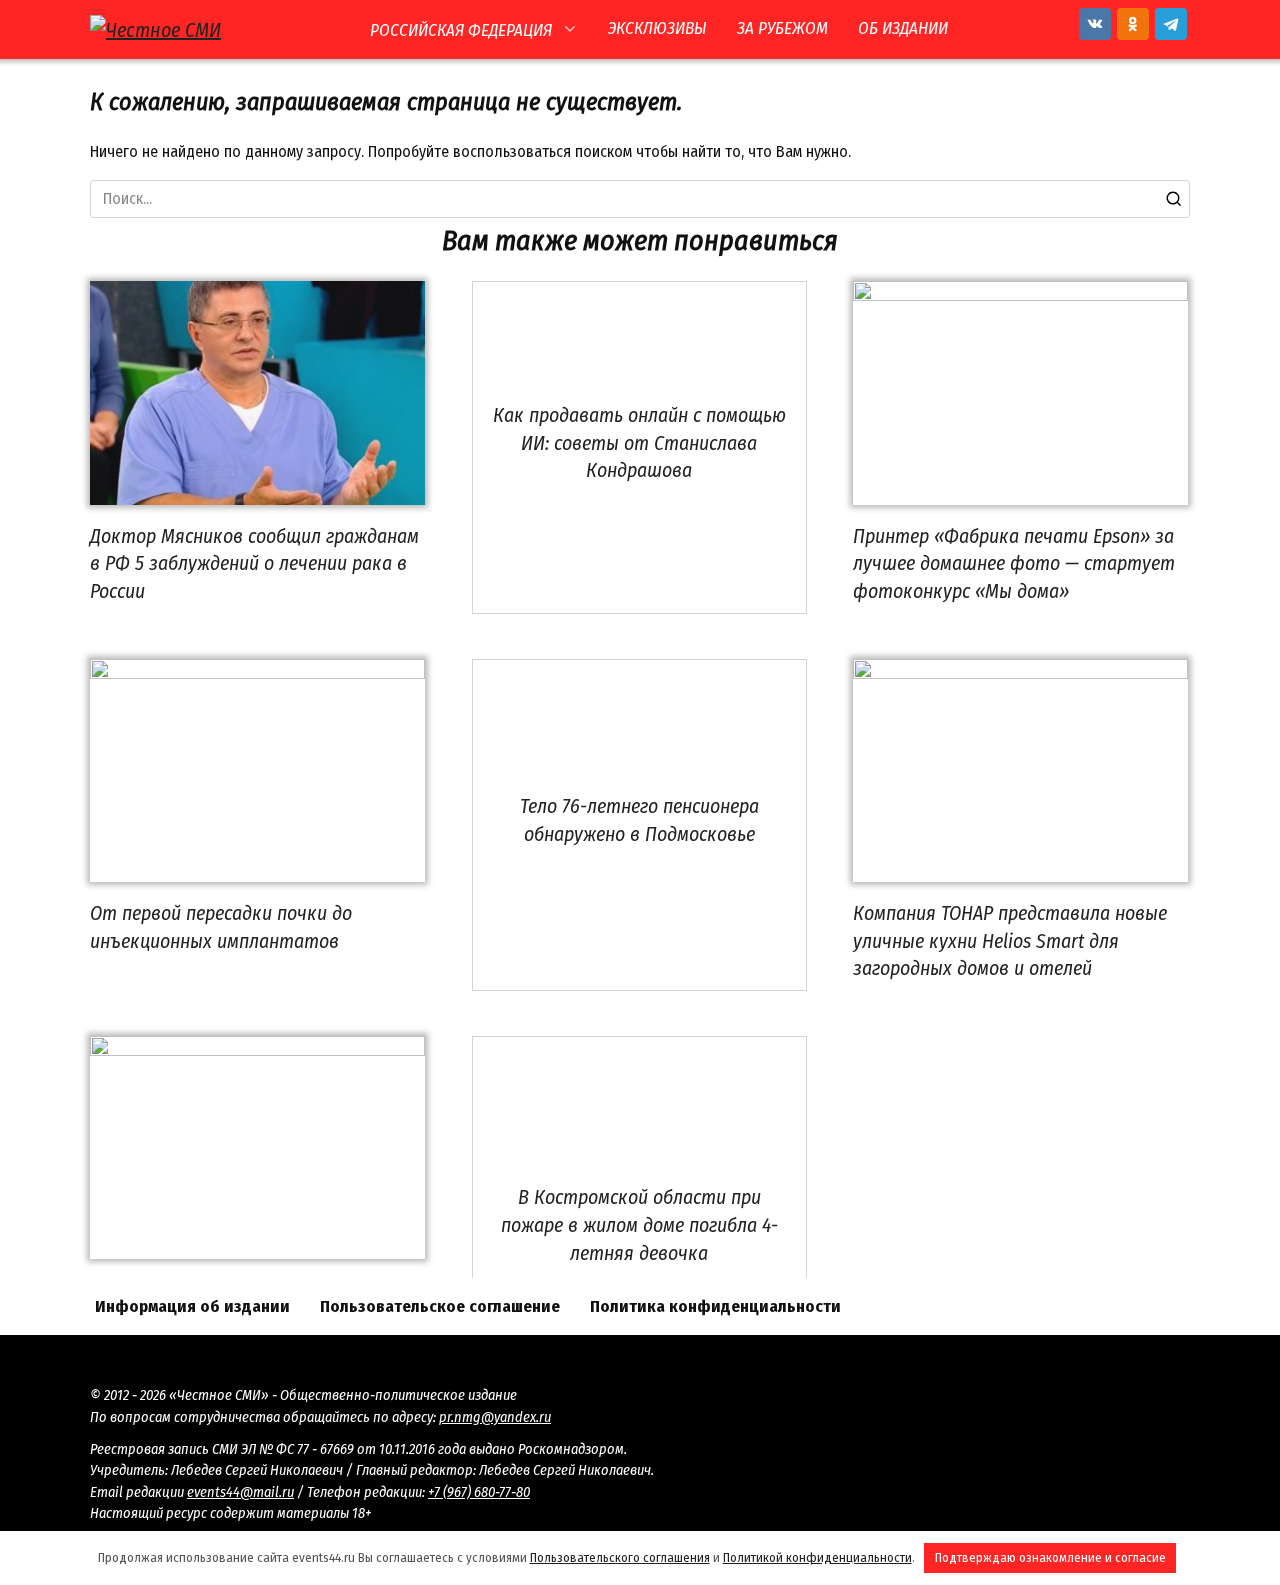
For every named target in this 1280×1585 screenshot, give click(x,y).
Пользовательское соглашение (440, 1306)
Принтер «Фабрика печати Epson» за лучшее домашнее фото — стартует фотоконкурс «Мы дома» (1014, 563)
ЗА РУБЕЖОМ (782, 28)
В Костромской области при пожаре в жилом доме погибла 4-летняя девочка (639, 1224)
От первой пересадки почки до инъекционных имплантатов (221, 927)
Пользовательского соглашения (620, 1557)
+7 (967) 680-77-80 (479, 1492)
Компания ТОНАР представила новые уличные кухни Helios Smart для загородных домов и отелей (1010, 940)
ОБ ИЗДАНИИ (903, 28)
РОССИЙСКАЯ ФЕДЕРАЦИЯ (461, 30)
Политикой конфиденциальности (817, 1557)
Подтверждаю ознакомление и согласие (1050, 1557)
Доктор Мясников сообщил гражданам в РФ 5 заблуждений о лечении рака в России (254, 563)
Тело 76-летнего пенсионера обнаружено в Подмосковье (639, 820)
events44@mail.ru (240, 1492)
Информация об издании (192, 1306)
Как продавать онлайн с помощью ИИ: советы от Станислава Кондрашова (639, 442)
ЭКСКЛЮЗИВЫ (657, 28)
